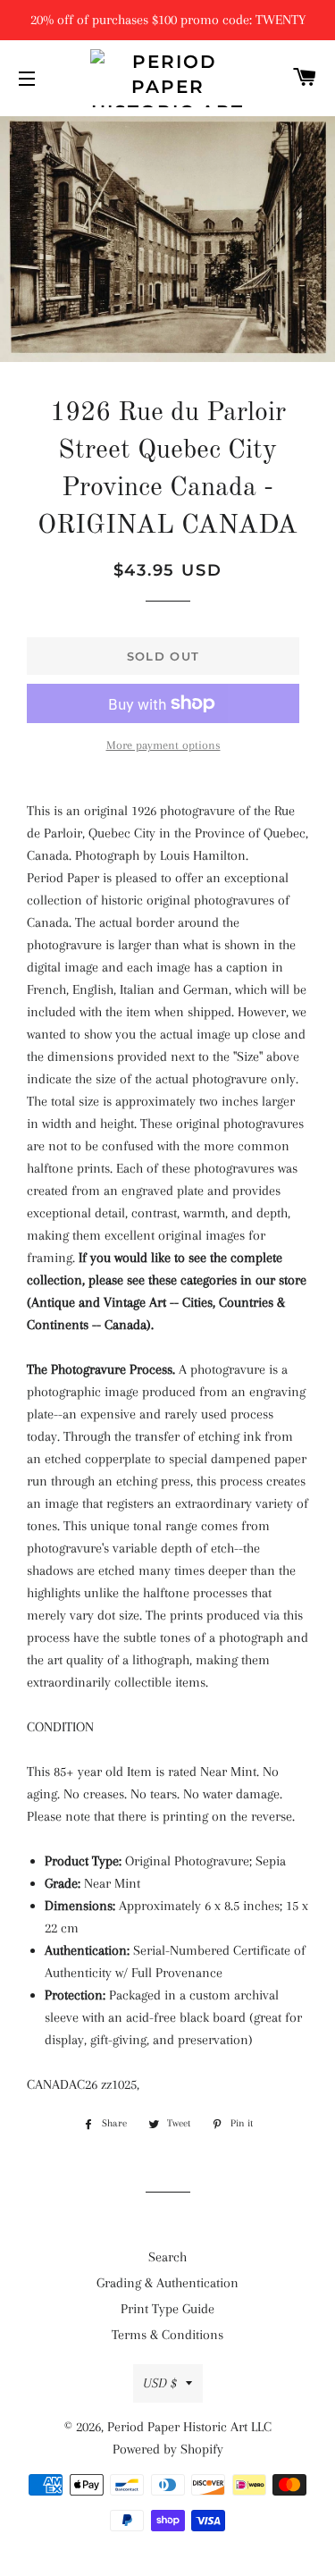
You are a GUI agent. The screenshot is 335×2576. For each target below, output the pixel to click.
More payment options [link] (163, 745)
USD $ (160, 2383)
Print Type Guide (167, 2309)
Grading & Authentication (167, 2283)
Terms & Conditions (167, 2335)
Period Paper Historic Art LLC (189, 2427)
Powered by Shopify (168, 2449)
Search (167, 2257)
